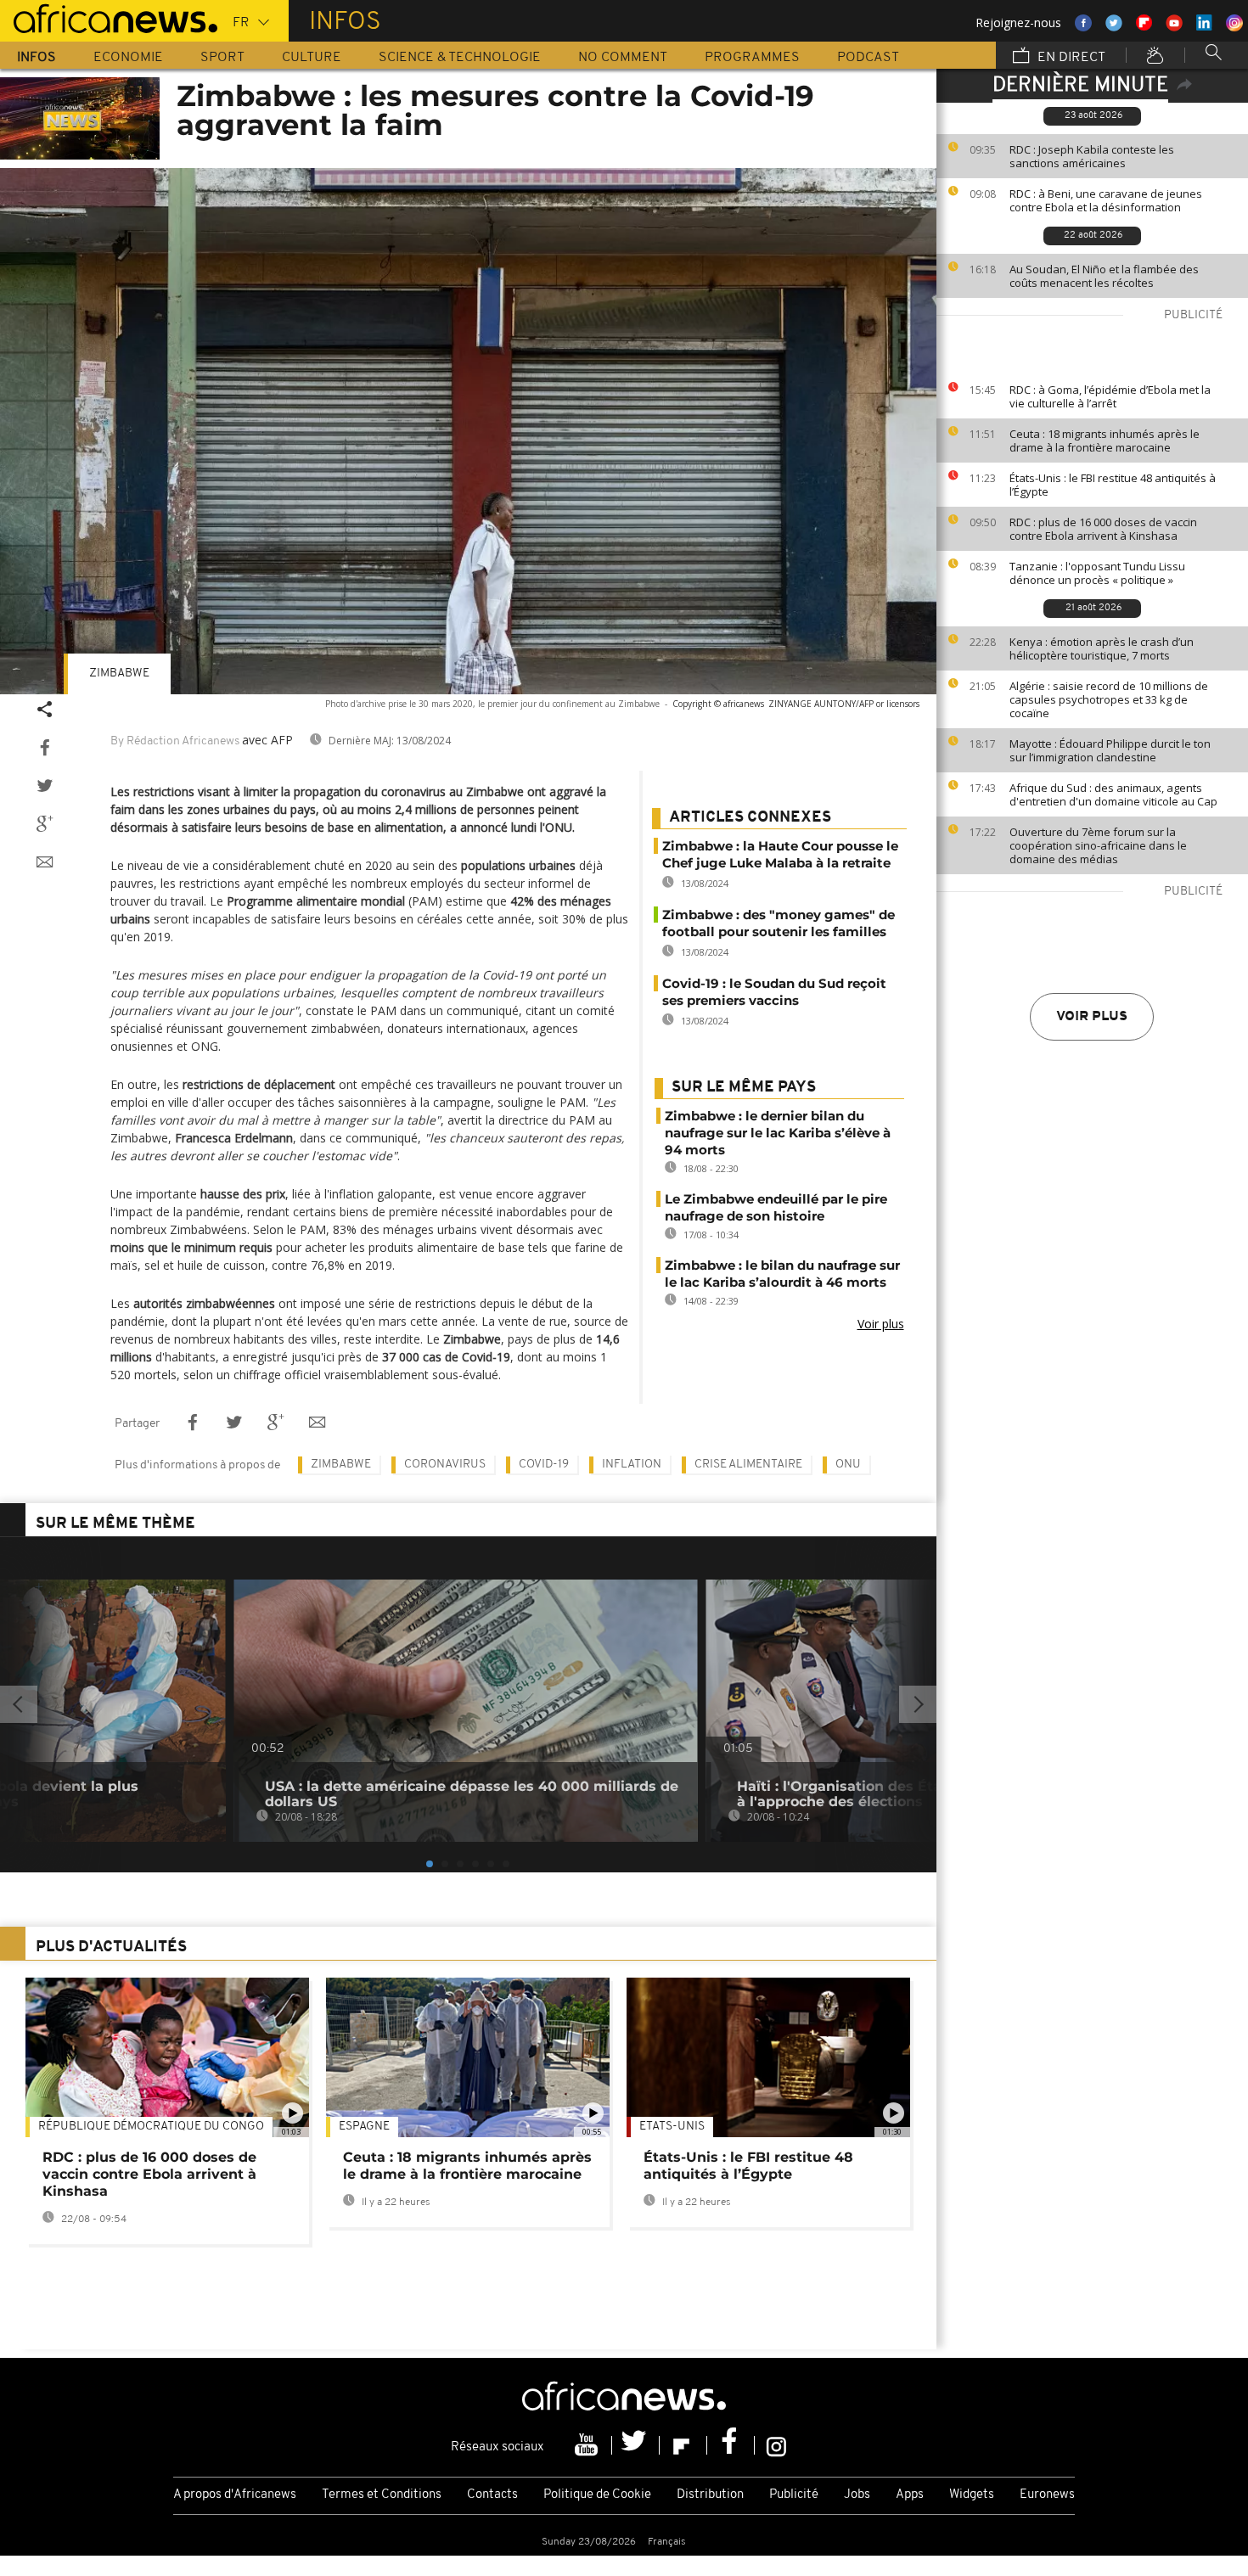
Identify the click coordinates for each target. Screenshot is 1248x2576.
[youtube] (588, 2445)
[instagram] (776, 2445)
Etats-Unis (672, 2127)
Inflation (632, 1465)
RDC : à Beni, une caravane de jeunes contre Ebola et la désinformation (1106, 200)
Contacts (492, 2495)
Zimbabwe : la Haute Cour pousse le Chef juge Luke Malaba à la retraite (780, 854)
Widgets (972, 2495)
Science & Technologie (460, 58)
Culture (312, 58)
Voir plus (1092, 1017)
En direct (1070, 58)
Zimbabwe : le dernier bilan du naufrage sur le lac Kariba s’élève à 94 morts (778, 1133)
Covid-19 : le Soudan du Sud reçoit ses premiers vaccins (774, 992)
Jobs (857, 2495)
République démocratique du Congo (151, 2127)
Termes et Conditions (382, 2495)
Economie (128, 58)
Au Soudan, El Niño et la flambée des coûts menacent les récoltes (1104, 276)
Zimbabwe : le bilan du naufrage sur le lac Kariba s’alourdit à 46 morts (782, 1274)
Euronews (1047, 2495)
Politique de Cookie (597, 2495)
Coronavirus (445, 1465)
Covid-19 (544, 1465)
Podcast (868, 58)
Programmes (752, 58)
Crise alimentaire (748, 1465)
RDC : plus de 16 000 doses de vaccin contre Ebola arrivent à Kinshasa (1103, 529)
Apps (910, 2495)
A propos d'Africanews (235, 2495)
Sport (222, 58)
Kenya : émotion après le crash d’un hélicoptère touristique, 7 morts (1102, 648)
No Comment (623, 58)
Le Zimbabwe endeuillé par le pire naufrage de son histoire (776, 1207)
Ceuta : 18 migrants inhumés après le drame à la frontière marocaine (1105, 441)
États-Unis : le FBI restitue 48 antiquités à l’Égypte (1113, 485)
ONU (848, 1465)
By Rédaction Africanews (175, 741)
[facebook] (731, 2445)
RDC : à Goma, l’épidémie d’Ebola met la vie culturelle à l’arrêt (1110, 396)
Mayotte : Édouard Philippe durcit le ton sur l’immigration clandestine (1110, 750)
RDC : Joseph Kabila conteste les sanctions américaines (1092, 156)
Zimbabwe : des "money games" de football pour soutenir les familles (779, 923)
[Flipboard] (683, 2445)
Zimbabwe (119, 673)
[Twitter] (636, 2445)
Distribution (710, 2495)
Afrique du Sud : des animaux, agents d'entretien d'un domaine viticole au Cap (1113, 794)
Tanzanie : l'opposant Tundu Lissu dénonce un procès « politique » (1097, 573)
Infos (37, 58)
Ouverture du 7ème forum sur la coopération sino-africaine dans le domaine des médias (1098, 845)
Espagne (364, 2127)
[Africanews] (109, 17)
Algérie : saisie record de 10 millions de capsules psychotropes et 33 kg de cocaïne (1109, 699)
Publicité (794, 2495)
